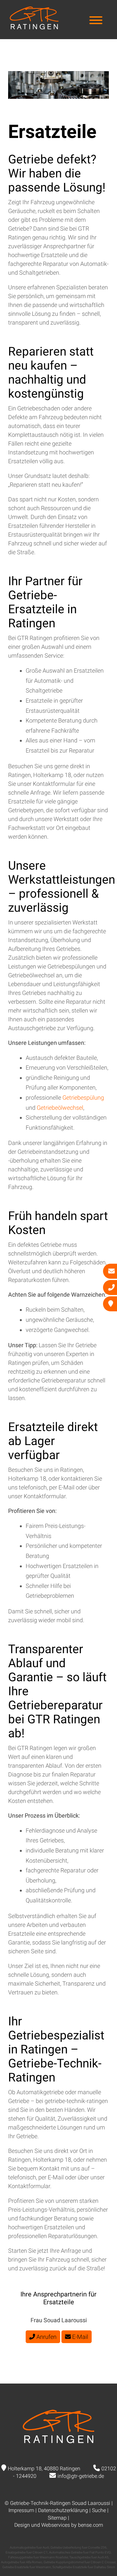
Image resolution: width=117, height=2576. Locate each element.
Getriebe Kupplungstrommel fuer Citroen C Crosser (79, 2562)
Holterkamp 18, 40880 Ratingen (44, 2469)
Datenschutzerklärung (63, 2510)
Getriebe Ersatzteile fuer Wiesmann (27, 2567)
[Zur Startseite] (34, 27)
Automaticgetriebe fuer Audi (29, 2547)
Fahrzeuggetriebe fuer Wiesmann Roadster (38, 2557)
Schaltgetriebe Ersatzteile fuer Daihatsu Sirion (84, 2567)
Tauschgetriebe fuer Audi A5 (89, 2557)
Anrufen (46, 2337)
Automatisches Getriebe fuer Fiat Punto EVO (80, 2552)
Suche (99, 2510)
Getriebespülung (83, 1097)
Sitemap (57, 2518)
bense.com (91, 2525)
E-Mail (79, 2337)
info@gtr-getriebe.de (81, 2476)
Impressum (21, 2510)
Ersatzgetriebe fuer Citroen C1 (27, 2552)
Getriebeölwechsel (60, 1108)
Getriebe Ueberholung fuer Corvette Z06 (78, 2547)
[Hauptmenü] (96, 21)
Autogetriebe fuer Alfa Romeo (22, 2562)
